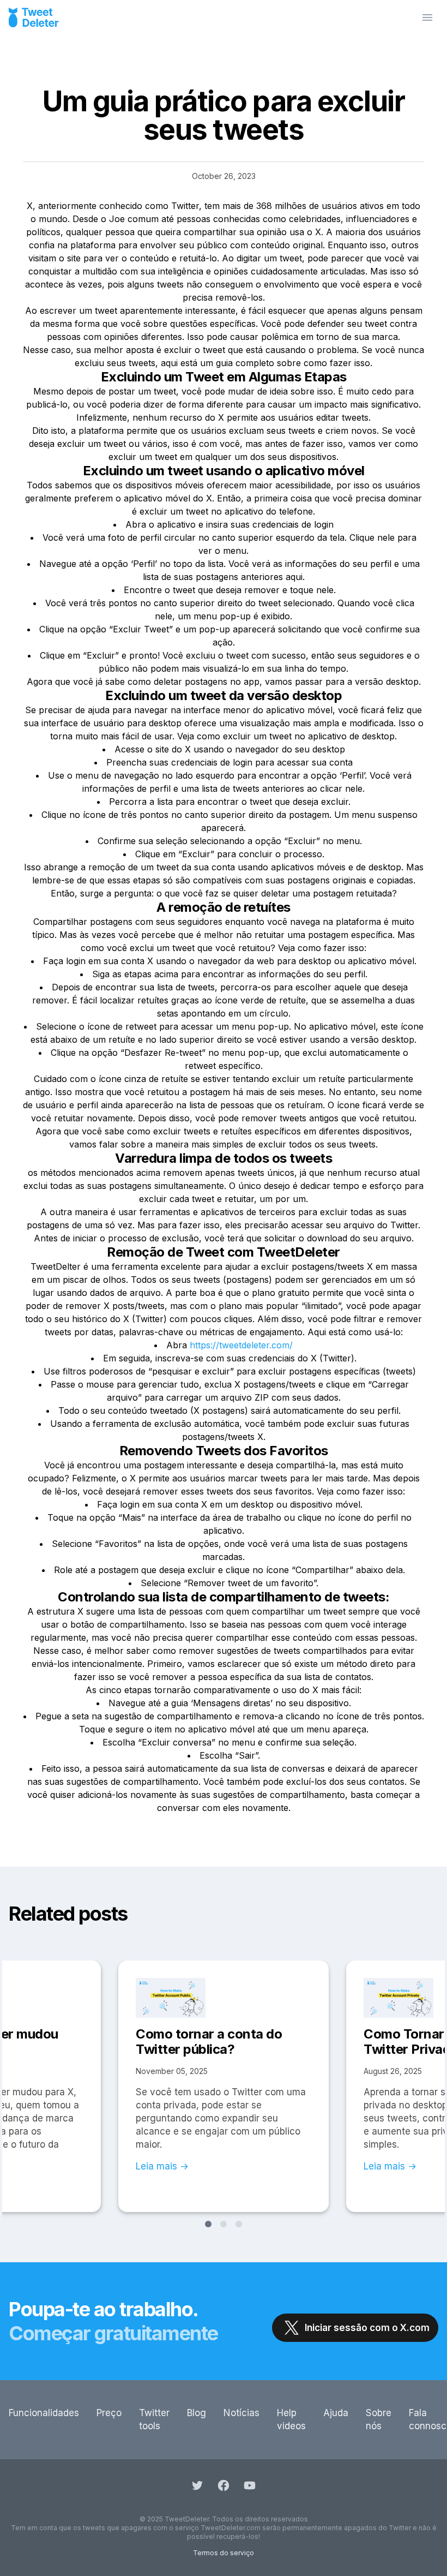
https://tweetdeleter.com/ (241, 1345)
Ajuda (336, 2413)
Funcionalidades (44, 2413)
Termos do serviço (224, 2553)
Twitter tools (154, 2419)
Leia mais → (162, 2166)
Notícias (241, 2413)
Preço (109, 2413)
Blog (197, 2413)
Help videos (291, 2419)
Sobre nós (379, 2419)
